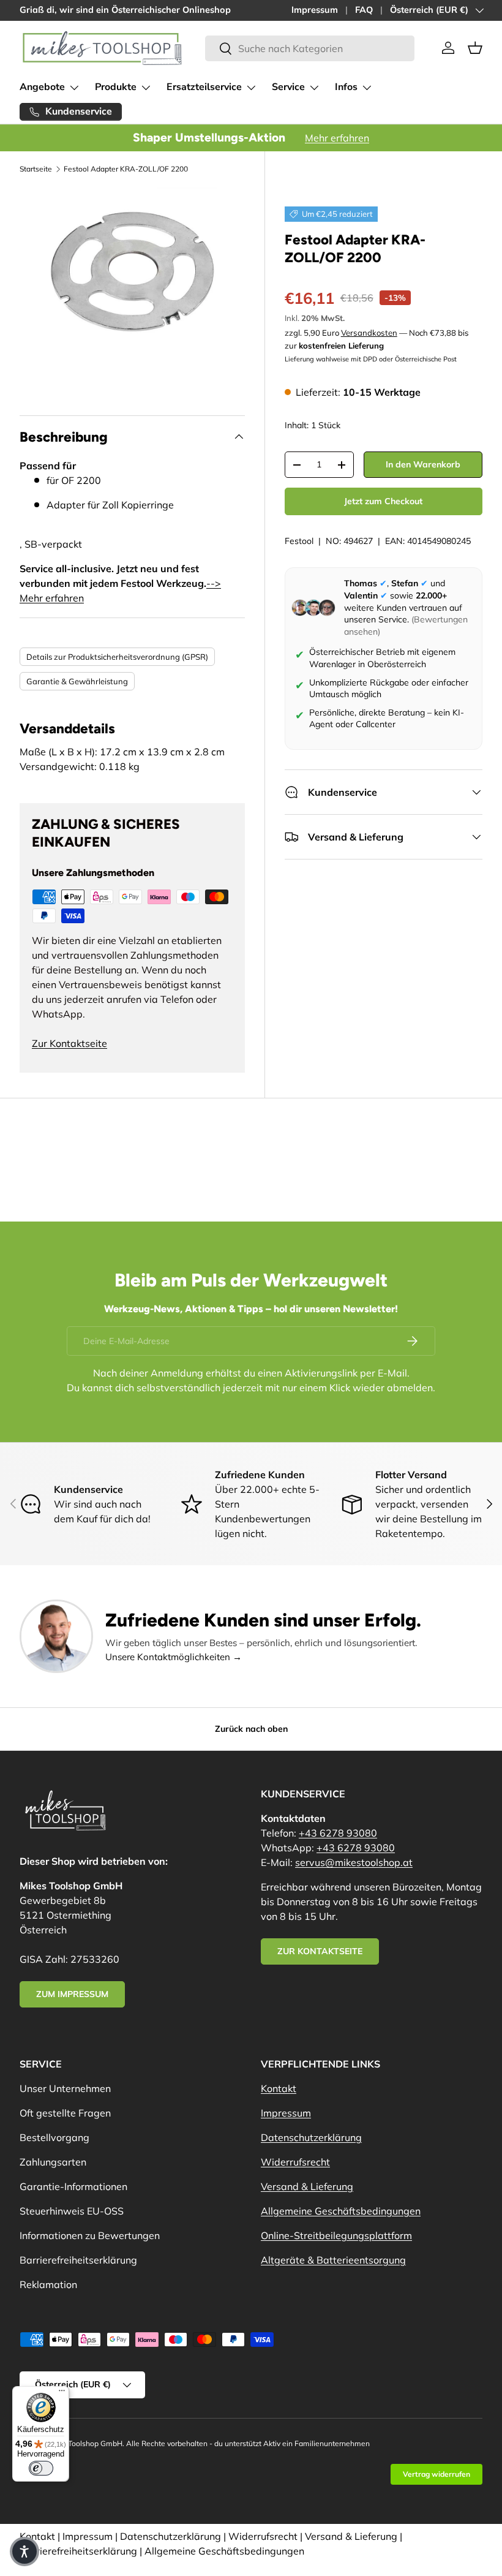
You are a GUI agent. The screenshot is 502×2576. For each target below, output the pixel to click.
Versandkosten (369, 333)
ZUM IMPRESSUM (72, 1994)
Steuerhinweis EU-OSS (72, 2211)
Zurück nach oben (251, 1729)
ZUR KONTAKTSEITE (320, 1951)
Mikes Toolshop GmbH (84, 2443)
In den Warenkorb (423, 464)
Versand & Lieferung (307, 2186)
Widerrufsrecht (295, 2162)
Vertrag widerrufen (436, 2474)
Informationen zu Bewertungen (90, 2235)
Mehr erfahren (337, 138)
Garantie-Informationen (73, 2186)
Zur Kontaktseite (69, 1043)
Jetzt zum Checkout (383, 501)
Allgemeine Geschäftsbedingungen (341, 2211)
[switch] (41, 2468)
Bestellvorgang (54, 2137)
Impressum (315, 10)
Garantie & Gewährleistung (77, 681)
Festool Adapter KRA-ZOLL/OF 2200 (126, 169)
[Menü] (62, 2393)
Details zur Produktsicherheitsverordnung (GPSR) (117, 657)
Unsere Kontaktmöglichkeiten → (174, 1657)
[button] (475, 48)
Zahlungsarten (53, 2162)
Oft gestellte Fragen (65, 2113)
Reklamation (48, 2284)
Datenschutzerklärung (311, 2137)
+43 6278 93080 (338, 1833)
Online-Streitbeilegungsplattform (336, 2235)
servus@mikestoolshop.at (354, 1862)
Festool (299, 541)
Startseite (36, 169)
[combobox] (309, 48)
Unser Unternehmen (65, 2088)
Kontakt (279, 2088)
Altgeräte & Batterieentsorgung (333, 2260)
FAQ (364, 10)
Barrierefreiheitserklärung (78, 2260)
